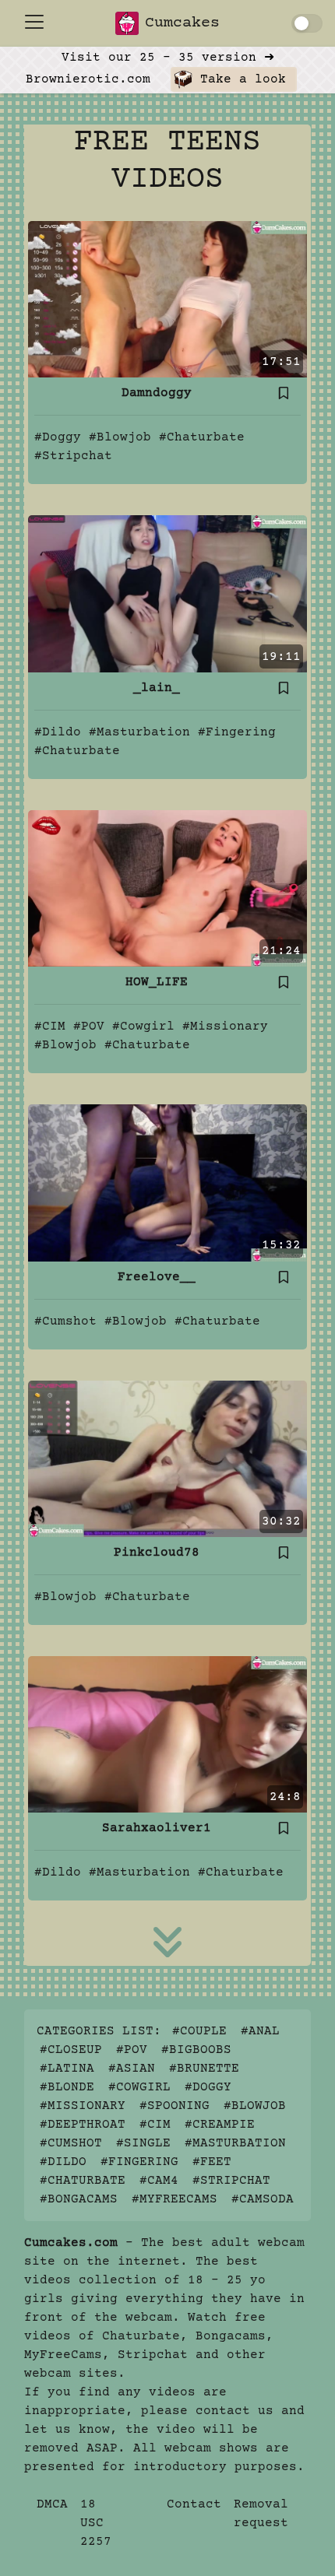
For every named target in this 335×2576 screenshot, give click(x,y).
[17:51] (167, 299)
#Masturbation (139, 732)
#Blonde (67, 2087)
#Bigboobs (196, 2050)
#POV (89, 1027)
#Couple (199, 2031)
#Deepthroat (83, 2125)
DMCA (52, 2504)
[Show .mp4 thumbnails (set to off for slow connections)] (307, 23)
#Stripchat (73, 456)
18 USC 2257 (96, 2523)
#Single (143, 2143)
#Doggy (58, 437)
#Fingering (237, 732)
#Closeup (71, 2050)
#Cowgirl (143, 1027)
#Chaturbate (202, 437)
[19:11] (167, 594)
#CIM (50, 1027)
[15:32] (167, 1182)
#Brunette (204, 2069)
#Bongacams (79, 2199)
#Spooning (175, 2106)
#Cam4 (159, 2181)
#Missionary (225, 1027)
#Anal (260, 2031)
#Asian (132, 2069)
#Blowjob (120, 437)
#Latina (67, 2069)
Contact (194, 2504)
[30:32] (167, 1458)
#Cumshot (65, 1321)
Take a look (239, 79)
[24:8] (167, 1734)
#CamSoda (263, 2199)
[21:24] (167, 888)
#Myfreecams (175, 2199)
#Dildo (58, 732)
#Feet (212, 2162)
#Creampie (220, 2125)
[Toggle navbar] (34, 22)
